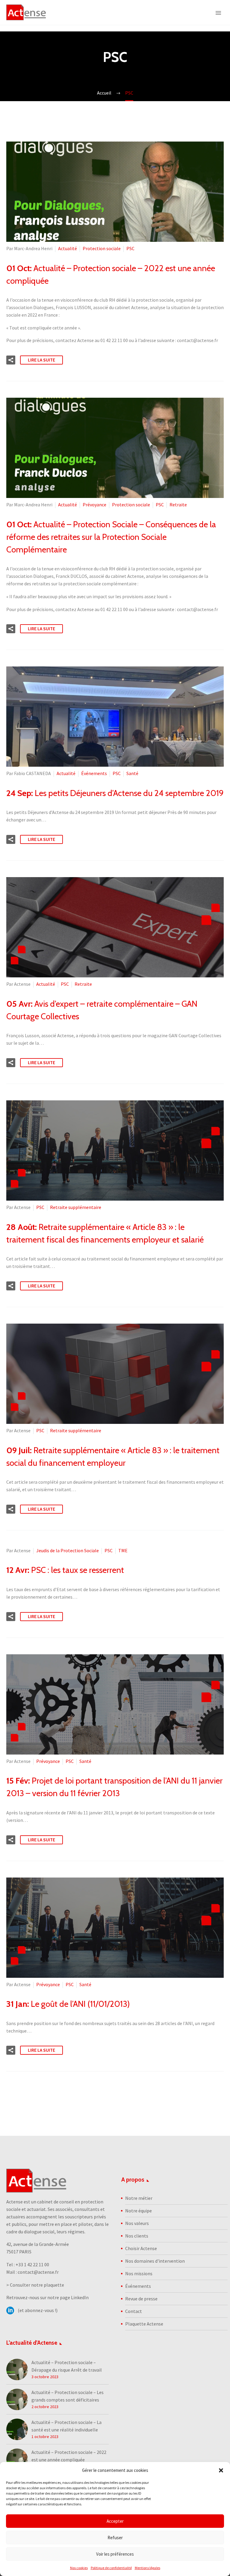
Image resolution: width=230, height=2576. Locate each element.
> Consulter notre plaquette (35, 2285)
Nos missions (139, 2273)
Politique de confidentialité (111, 2568)
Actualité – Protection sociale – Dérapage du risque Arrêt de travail (67, 2366)
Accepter (115, 2521)
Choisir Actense (141, 2248)
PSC (130, 248)
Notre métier (139, 2198)
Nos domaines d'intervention (155, 2261)
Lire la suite (41, 360)
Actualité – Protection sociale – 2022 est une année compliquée (69, 2456)
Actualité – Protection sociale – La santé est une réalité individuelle (66, 2426)
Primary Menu (218, 13)
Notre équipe (139, 2211)
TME (123, 1550)
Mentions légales (147, 2568)
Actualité (68, 248)
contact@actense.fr (38, 2272)
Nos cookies (79, 2568)
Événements (94, 773)
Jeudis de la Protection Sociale (68, 1550)
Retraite (178, 505)
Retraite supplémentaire (76, 1207)
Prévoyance (94, 505)
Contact (134, 2311)
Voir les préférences (115, 2554)
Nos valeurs (137, 2223)
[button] (221, 2470)
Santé (132, 773)
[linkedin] (10, 2311)
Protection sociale (102, 248)
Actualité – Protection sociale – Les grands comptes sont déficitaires (68, 2396)
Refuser (115, 2538)
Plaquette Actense (144, 2324)
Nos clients (137, 2236)
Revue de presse (141, 2299)
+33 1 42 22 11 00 (32, 2264)
